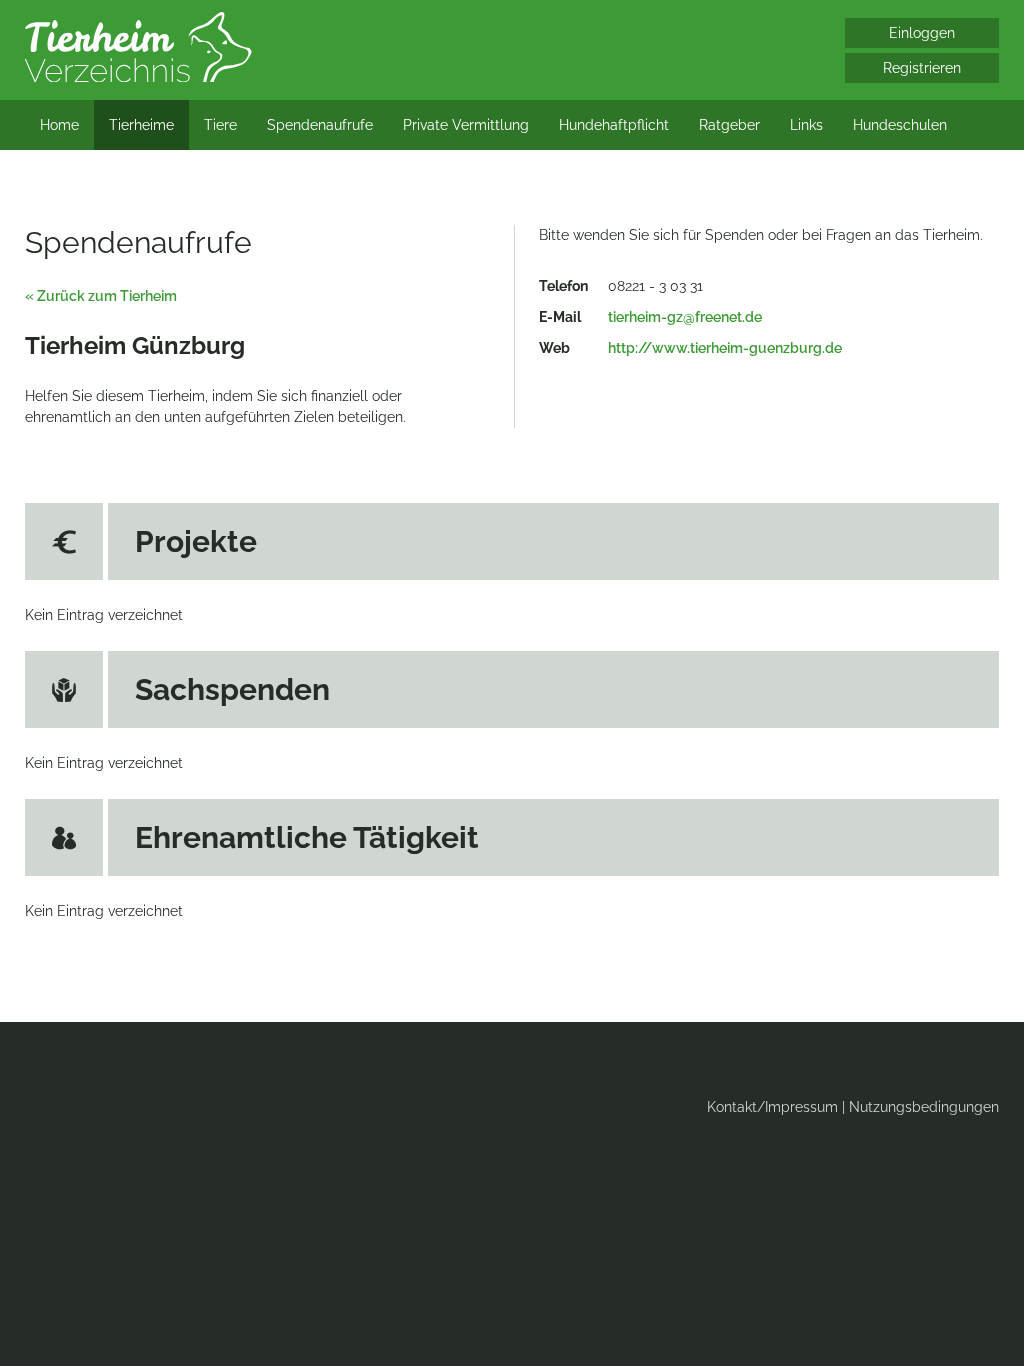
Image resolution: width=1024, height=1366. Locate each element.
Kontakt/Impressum (772, 1107)
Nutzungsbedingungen (924, 1107)
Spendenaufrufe (320, 125)
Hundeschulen (900, 125)
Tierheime (141, 125)
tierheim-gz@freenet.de (685, 317)
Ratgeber (729, 125)
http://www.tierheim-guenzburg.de (725, 348)
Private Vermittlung (466, 125)
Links (806, 125)
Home (59, 125)
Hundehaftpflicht (614, 125)
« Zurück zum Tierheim (101, 296)
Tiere (220, 125)
